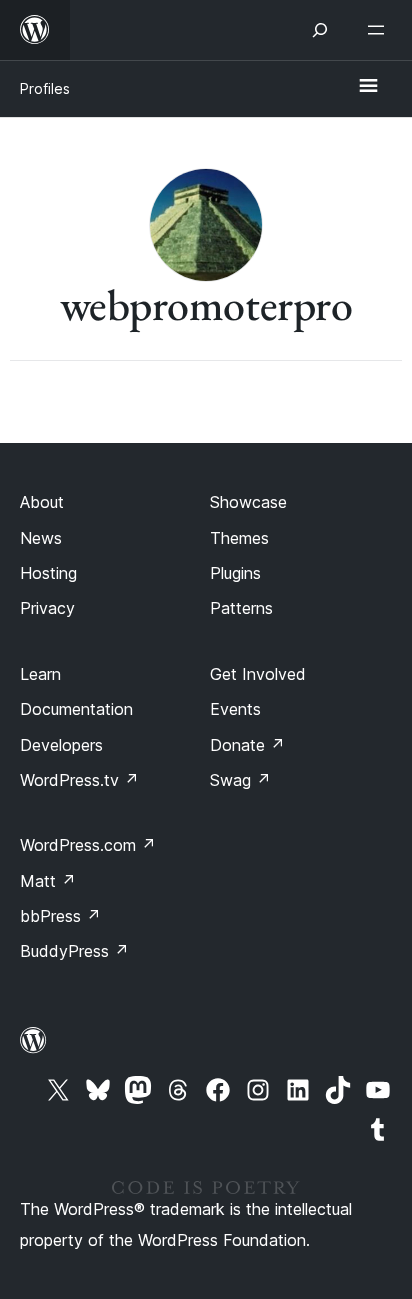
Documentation (76, 709)
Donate (247, 745)
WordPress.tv (79, 780)
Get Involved (258, 674)
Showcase (248, 502)
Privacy (47, 608)
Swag (240, 780)
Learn (40, 674)
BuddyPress (74, 951)
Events (235, 709)
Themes (239, 538)
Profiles (45, 88)
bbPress (60, 916)
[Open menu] (380, 30)
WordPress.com (88, 845)
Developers (61, 745)
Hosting (48, 573)
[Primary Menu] (368, 87)
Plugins (235, 573)
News (41, 538)
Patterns (241, 608)
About (42, 502)
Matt (48, 881)
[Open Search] (320, 30)
